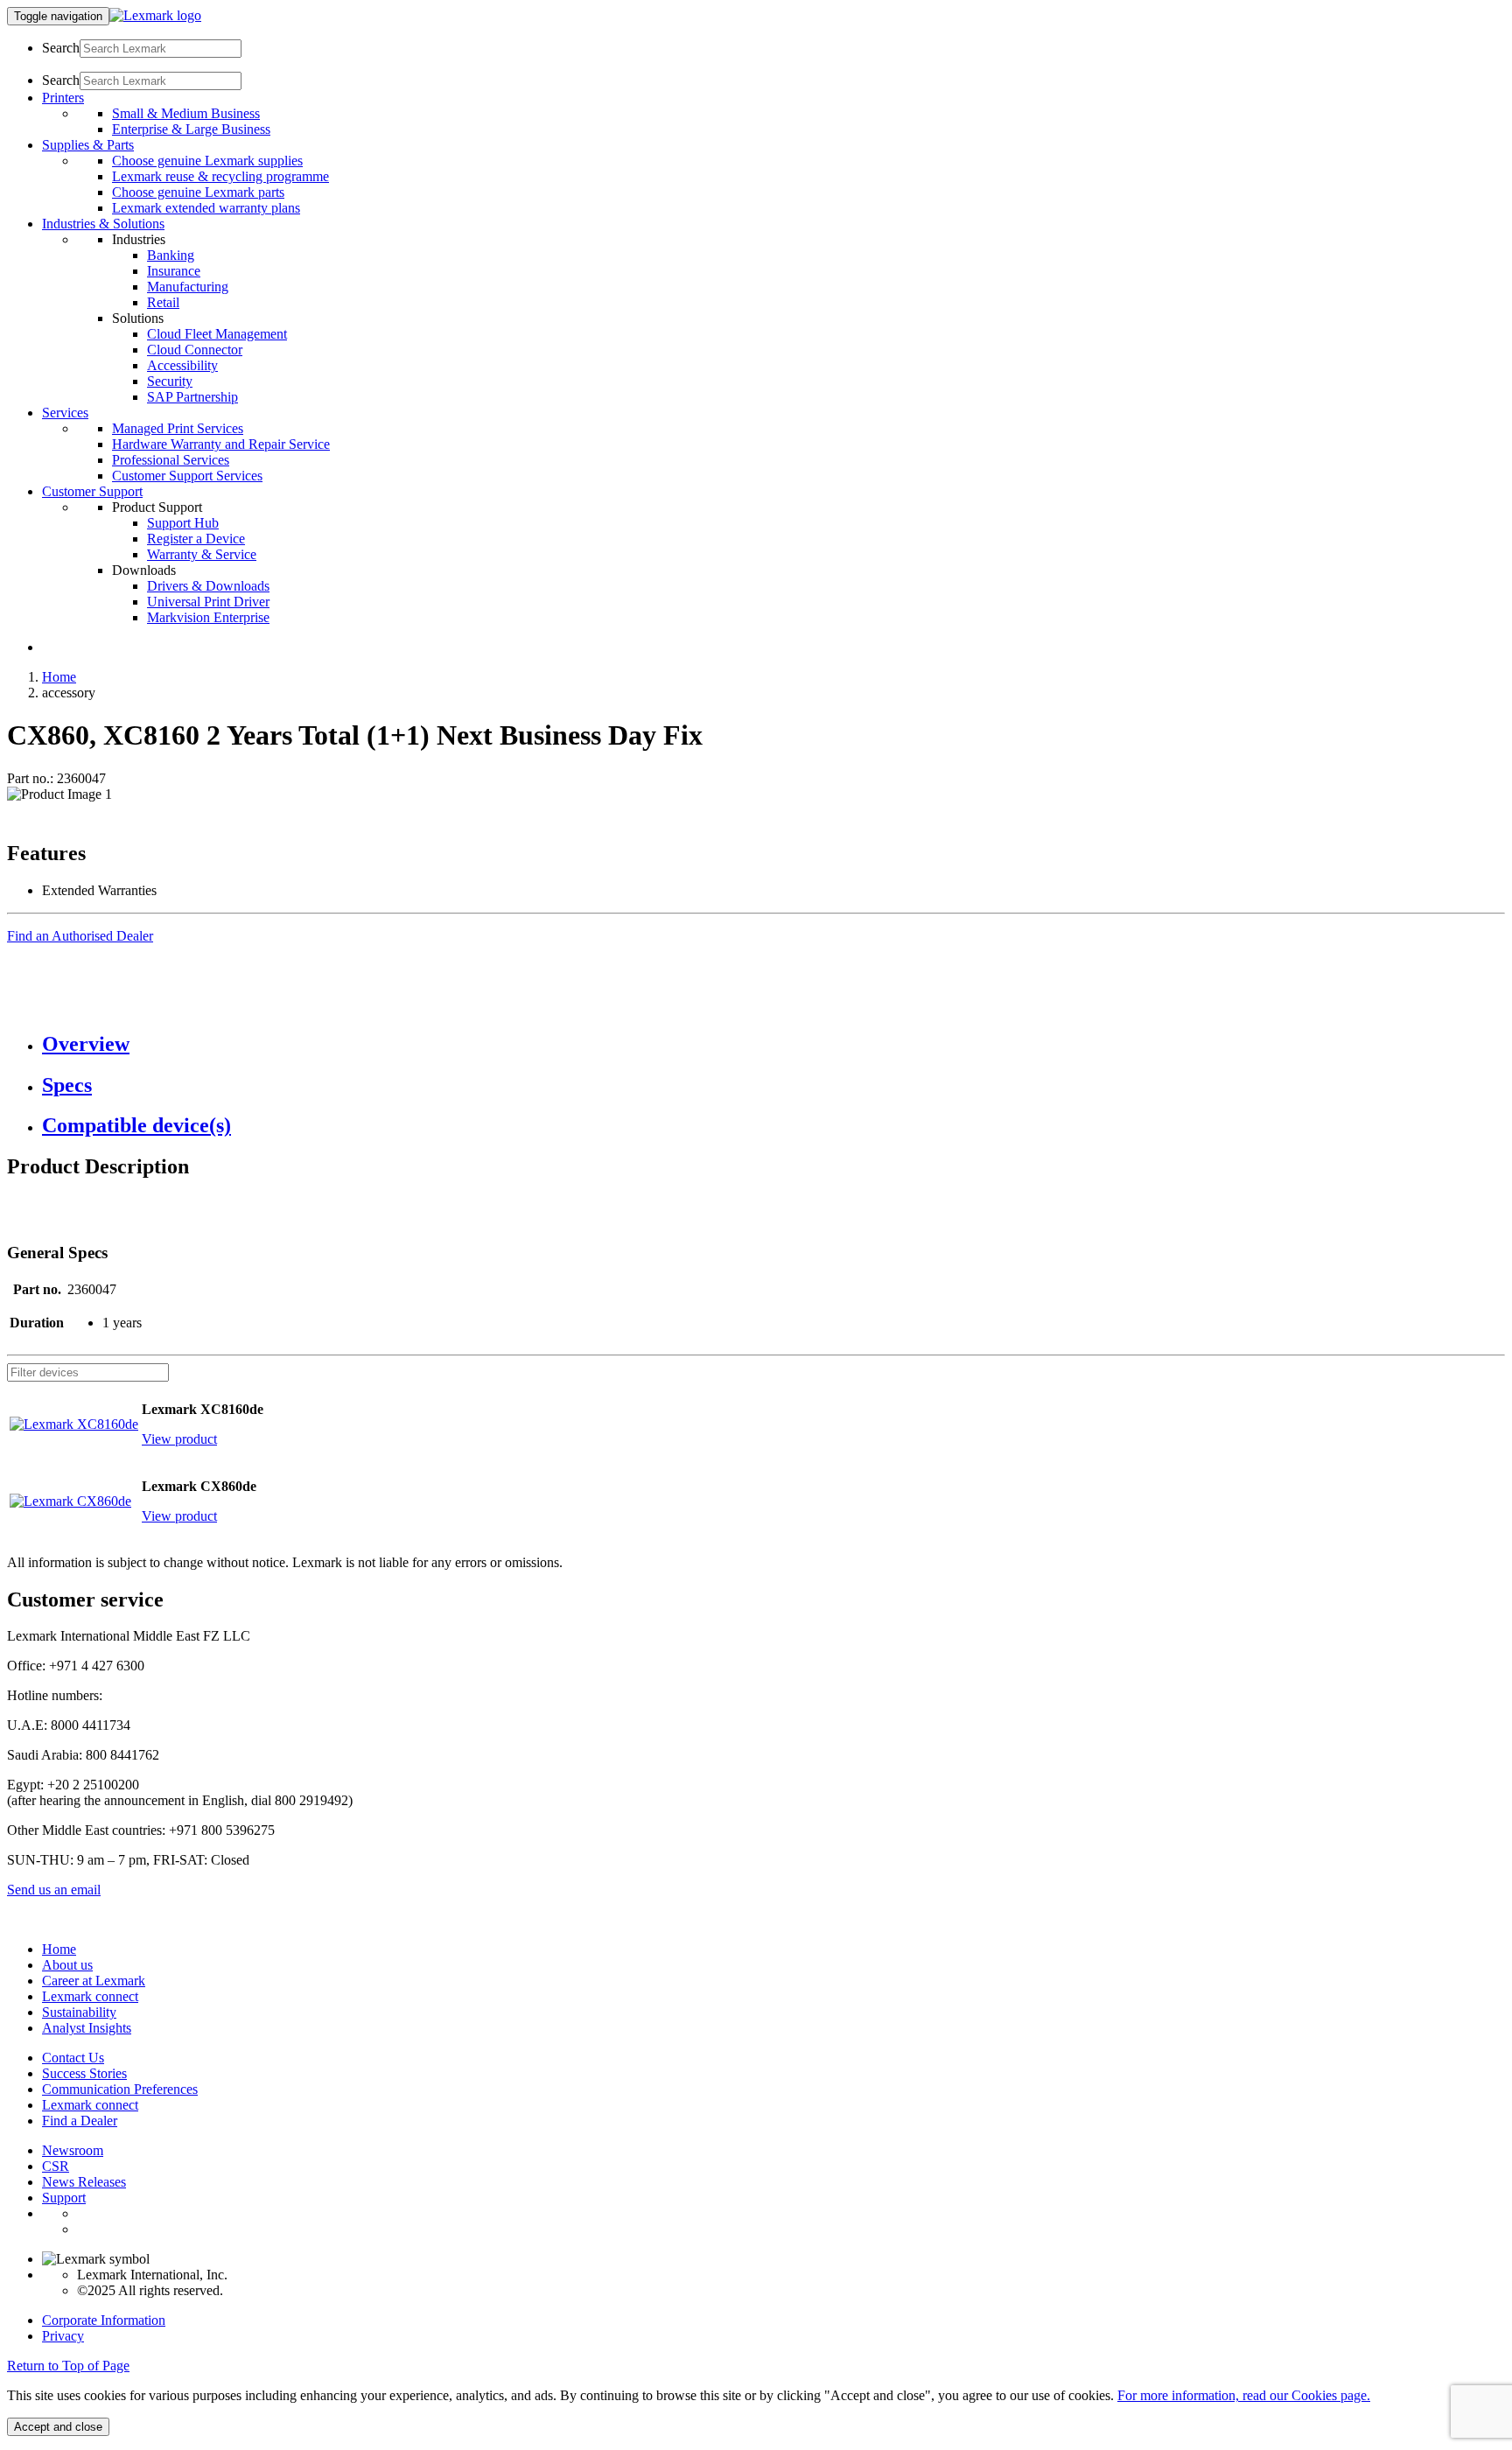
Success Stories (84, 2073)
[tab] (773, 1044)
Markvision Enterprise (208, 617)
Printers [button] (63, 98)
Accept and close (58, 2427)
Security (170, 381)
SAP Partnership (192, 397)
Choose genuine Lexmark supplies (207, 161)
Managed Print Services (178, 428)
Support (64, 2198)
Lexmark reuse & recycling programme (220, 176)
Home (59, 677)
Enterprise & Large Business (191, 129)
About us (67, 1965)
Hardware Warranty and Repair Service (221, 444)
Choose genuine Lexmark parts (198, 192)
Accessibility (182, 365)
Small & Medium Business (186, 113)
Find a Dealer (80, 2121)
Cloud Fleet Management (217, 334)
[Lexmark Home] (155, 15)
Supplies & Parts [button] (88, 145)
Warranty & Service (202, 554)
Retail (163, 302)
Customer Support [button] (92, 491)
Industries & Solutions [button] (103, 224)
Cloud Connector (195, 350)
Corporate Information (104, 2320)
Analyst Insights (87, 2028)
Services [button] (65, 413)
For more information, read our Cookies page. (1244, 2395)
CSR (56, 2166)
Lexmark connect (90, 1996)
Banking (171, 255)
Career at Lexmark (94, 1981)
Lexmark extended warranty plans (206, 208)
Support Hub (183, 523)
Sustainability (79, 2012)
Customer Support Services (187, 476)
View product (179, 1439)
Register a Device (196, 539)
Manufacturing (188, 287)
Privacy (63, 2336)
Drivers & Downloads (208, 586)
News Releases (84, 2182)
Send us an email (54, 1890)
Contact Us (73, 2058)
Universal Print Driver (208, 602)
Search (61, 48)
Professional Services (171, 460)
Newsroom (73, 2150)
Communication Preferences (120, 2089)
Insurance (174, 271)
